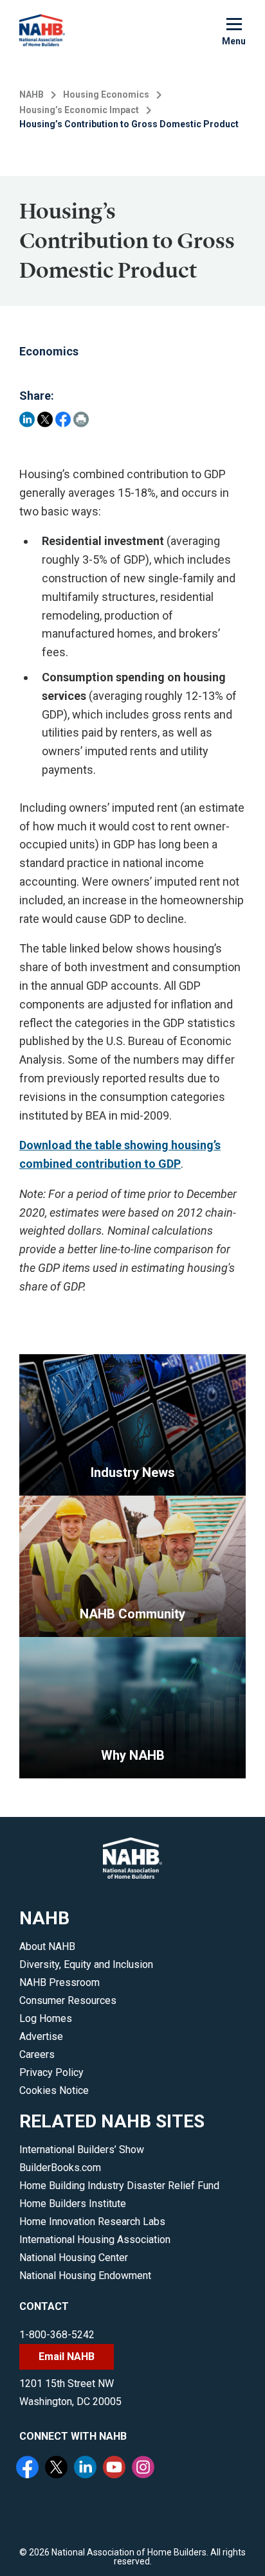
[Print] (81, 419)
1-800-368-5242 (57, 2335)
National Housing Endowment (85, 2276)
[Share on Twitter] (45, 419)
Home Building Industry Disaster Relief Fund (119, 2186)
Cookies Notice (54, 2090)
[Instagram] (145, 2469)
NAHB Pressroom (59, 1982)
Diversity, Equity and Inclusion (86, 1964)
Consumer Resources (68, 2000)
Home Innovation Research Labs (92, 2222)
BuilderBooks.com (60, 2168)
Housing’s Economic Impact (79, 110)
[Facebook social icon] (29, 2469)
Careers (37, 2054)
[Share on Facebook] (63, 419)
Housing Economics (106, 94)
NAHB (32, 94)
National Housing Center (74, 2258)
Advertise (41, 2036)
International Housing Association (95, 2240)
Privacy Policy (51, 2072)
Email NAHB (67, 2357)
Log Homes (46, 2018)
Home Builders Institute (73, 2204)
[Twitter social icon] (58, 2469)
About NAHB (47, 1946)
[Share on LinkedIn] (27, 419)
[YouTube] (116, 2469)
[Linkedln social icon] (87, 2469)
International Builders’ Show (82, 2150)
